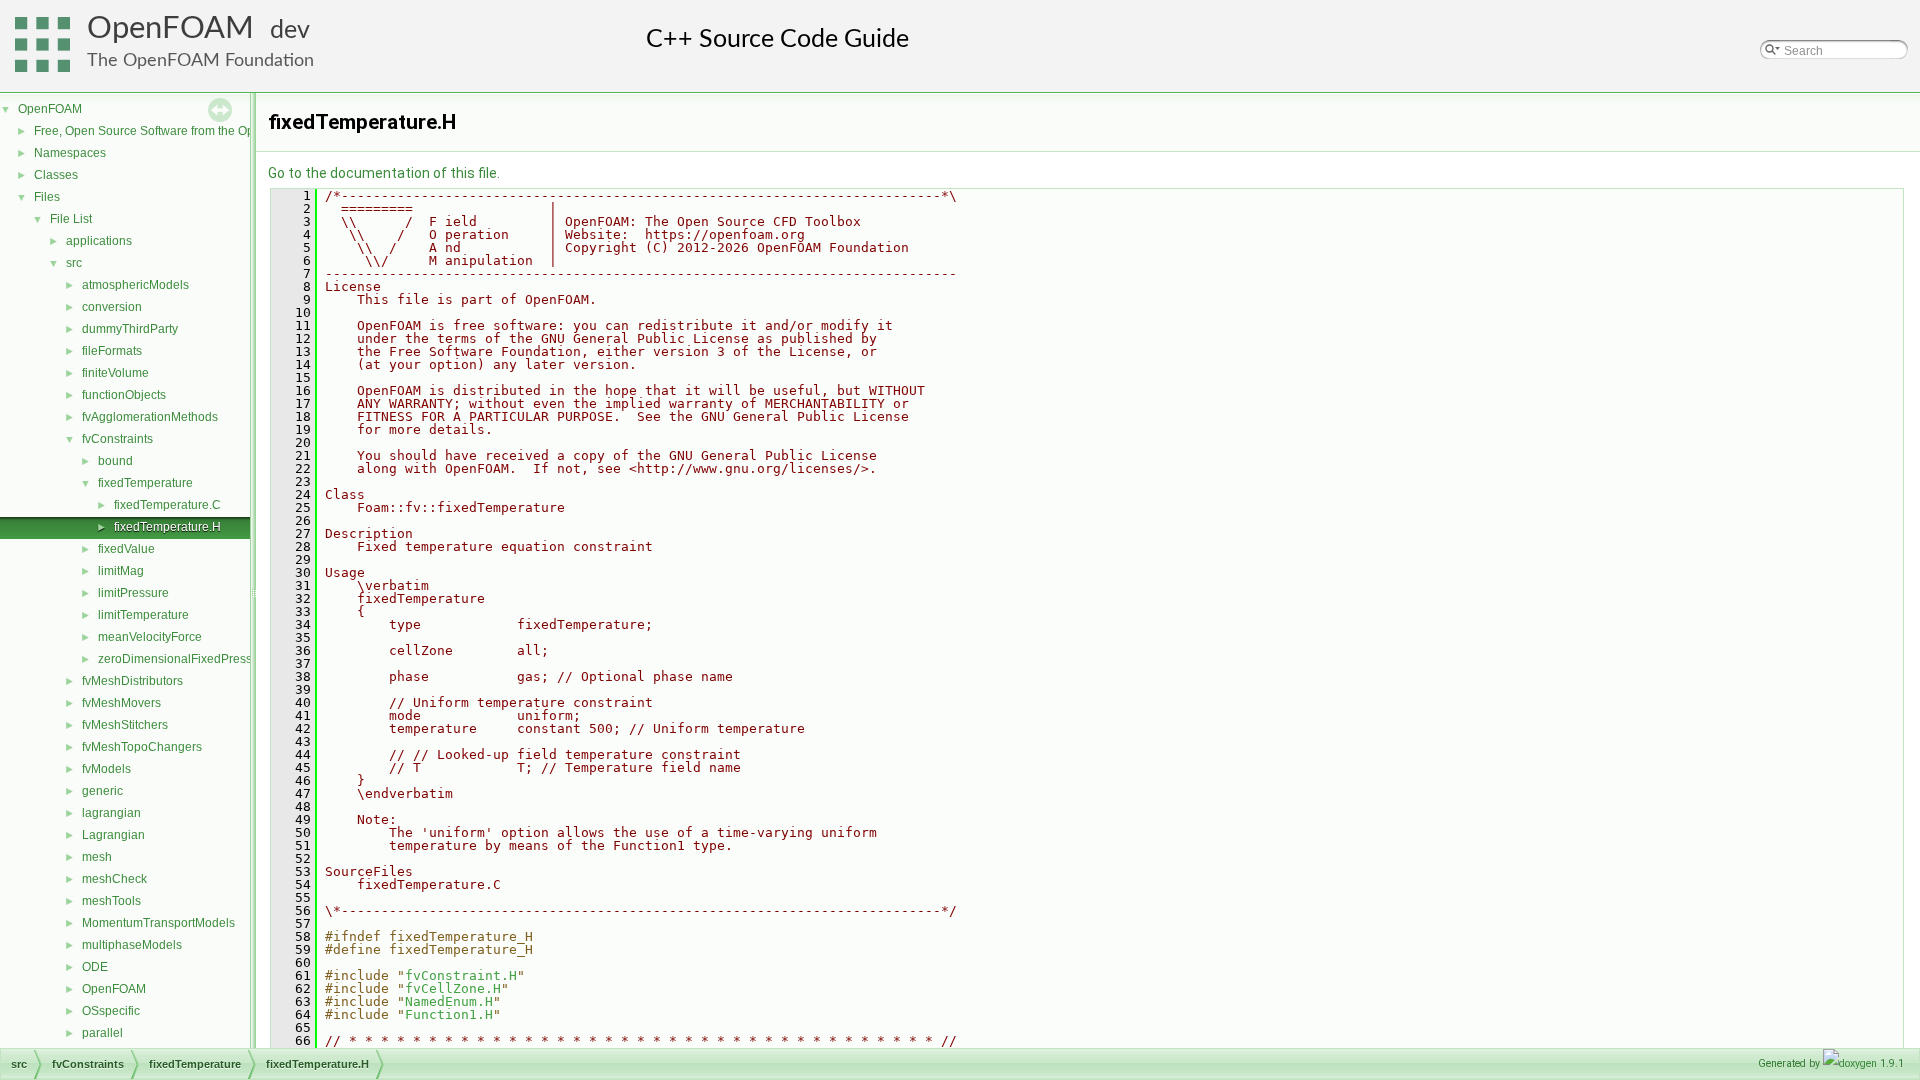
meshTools (111, 901)
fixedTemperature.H (167, 527)
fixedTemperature (145, 483)
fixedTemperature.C (167, 505)
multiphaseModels (132, 945)
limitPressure (133, 593)
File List (71, 219)
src (74, 263)
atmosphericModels (135, 285)
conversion (112, 307)
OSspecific (111, 1011)
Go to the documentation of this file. (384, 173)
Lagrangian (113, 835)
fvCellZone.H (453, 988)
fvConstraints (117, 439)
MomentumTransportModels (158, 923)
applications (99, 241)
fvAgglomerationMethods (150, 417)
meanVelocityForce (150, 637)
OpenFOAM (170, 28)
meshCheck (114, 879)
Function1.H (449, 1014)
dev (290, 30)
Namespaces (70, 153)
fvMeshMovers (121, 703)
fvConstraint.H (461, 975)
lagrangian (111, 813)
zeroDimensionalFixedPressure (184, 659)
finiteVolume (115, 373)
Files (47, 197)
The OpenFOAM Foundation (200, 60)
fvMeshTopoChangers (142, 747)
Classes (56, 175)
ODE (95, 967)
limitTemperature (143, 615)
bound (115, 461)
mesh (97, 857)
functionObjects (124, 395)
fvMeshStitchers (125, 725)
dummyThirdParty (130, 329)
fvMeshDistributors (132, 681)
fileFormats (112, 351)
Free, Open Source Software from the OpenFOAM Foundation (200, 131)
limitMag (121, 571)
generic (102, 791)
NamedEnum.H (449, 1001)
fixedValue (126, 549)
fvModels (106, 769)
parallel (102, 1033)
